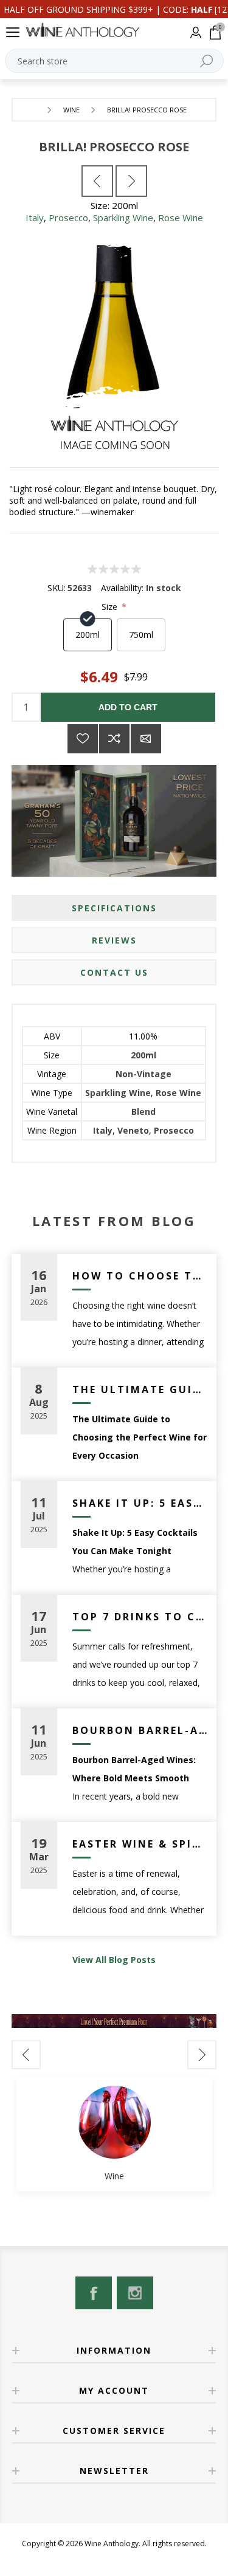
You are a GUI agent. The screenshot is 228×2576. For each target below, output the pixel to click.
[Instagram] (135, 2293)
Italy (35, 218)
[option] (114, 2134)
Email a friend (146, 739)
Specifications (114, 908)
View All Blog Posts (114, 1960)
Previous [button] (26, 2055)
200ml (143, 1055)
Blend (143, 1112)
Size (111, 607)
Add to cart (128, 707)
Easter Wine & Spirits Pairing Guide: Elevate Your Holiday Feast (140, 1844)
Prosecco (68, 218)
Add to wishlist (83, 739)
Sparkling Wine (123, 218)
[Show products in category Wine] (114, 2122)
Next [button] (202, 2055)
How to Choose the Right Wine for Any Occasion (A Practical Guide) (140, 1276)
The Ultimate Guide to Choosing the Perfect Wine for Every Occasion (140, 1389)
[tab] (114, 908)
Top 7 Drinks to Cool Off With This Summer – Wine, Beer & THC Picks (140, 1617)
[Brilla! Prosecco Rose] (97, 181)
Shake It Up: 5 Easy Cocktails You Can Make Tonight (140, 1503)
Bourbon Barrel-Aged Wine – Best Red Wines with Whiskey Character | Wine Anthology (140, 1730)
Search (207, 61)
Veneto (133, 1130)
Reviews (114, 940)
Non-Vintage (143, 1074)
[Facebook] (94, 2293)
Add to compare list (114, 739)
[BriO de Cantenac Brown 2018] (131, 181)
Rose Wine (181, 218)
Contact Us (114, 972)
